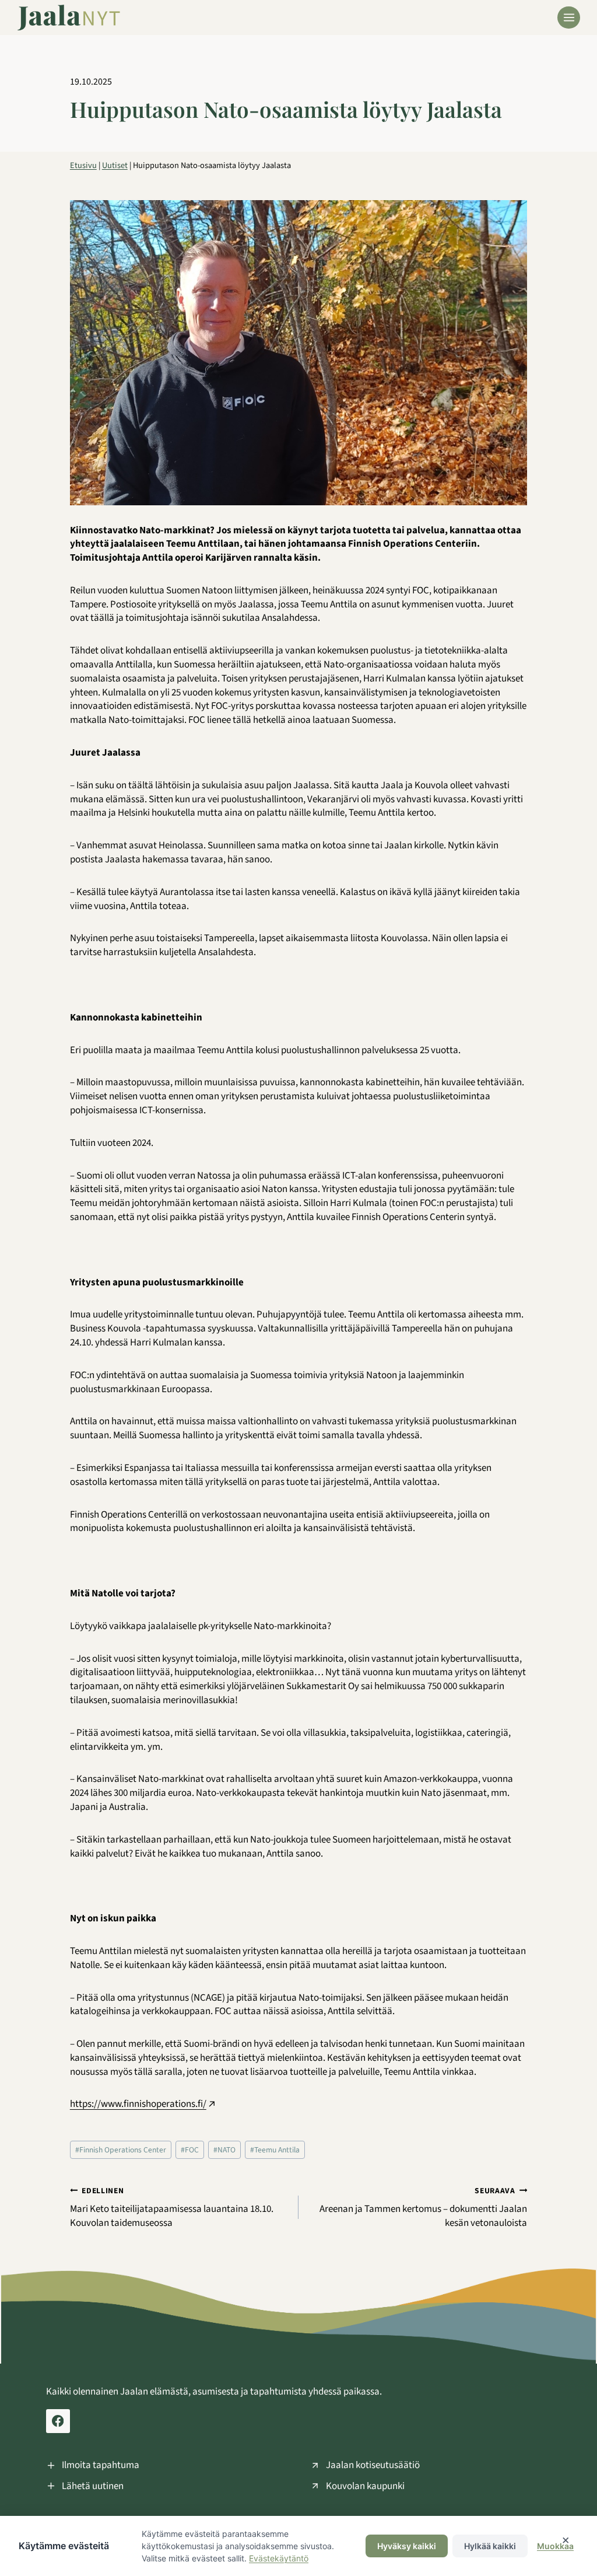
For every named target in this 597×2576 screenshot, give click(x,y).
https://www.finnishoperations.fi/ (138, 2104)
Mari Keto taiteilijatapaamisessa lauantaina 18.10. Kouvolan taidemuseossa (172, 2208)
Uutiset (115, 165)
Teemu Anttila (275, 2150)
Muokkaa (555, 2546)
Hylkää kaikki (490, 2546)
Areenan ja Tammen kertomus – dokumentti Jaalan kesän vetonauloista (423, 2208)
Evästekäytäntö (279, 2558)
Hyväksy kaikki (407, 2546)
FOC (190, 2150)
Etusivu (83, 165)
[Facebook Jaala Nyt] (58, 2421)
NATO (224, 2150)
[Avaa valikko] (569, 18)
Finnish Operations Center (121, 2150)
